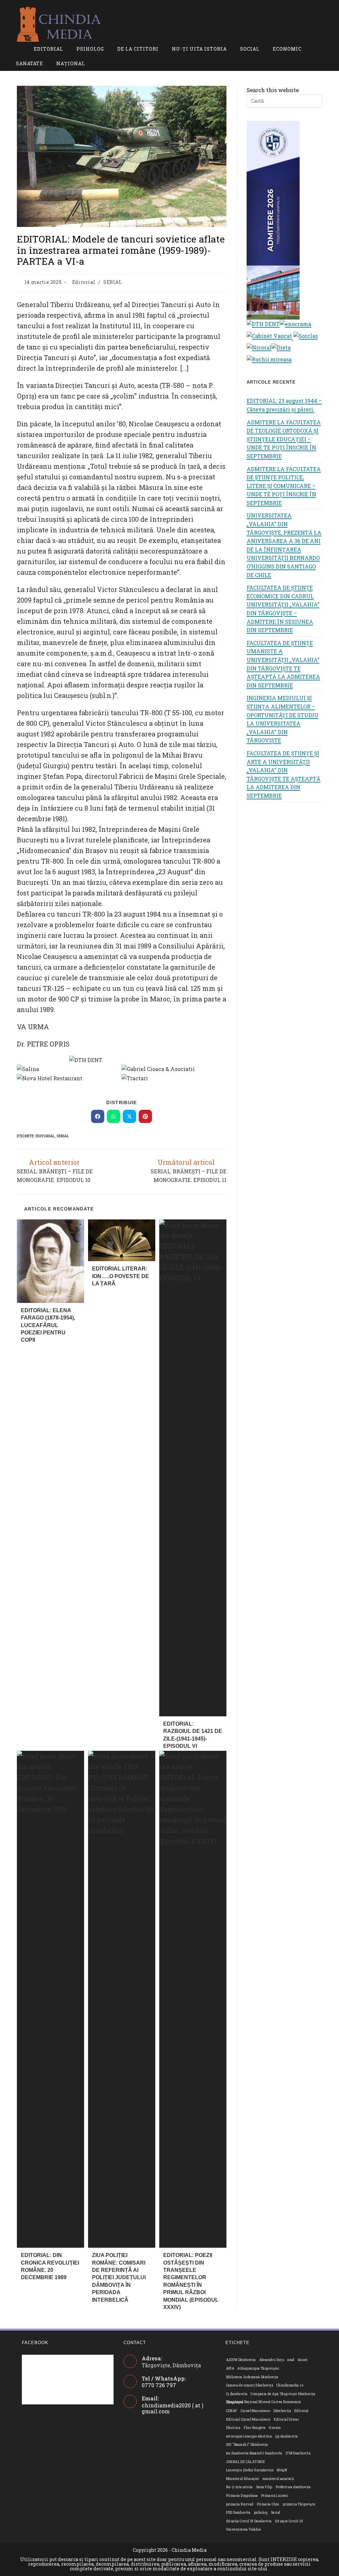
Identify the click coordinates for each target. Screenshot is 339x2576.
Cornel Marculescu (256, 2411)
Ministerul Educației (243, 2479)
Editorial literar (286, 2419)
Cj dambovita (237, 2394)
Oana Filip (264, 2487)
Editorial (84, 282)
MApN (282, 2470)
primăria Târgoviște (299, 2504)
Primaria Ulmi (268, 2504)
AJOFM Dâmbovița (241, 2360)
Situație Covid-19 (289, 2521)
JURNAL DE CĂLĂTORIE (246, 2462)
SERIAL (113, 282)
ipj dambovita (286, 2436)
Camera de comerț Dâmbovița (250, 2385)
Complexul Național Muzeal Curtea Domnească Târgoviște (264, 2402)
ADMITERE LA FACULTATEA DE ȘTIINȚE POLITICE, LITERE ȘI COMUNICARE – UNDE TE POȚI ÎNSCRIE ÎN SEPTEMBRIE (284, 486)
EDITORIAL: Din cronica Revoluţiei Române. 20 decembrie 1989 (50, 2266)
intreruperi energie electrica (249, 2436)
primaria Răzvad (240, 2504)
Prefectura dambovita (293, 2487)
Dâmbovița (282, 2411)
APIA (230, 2368)
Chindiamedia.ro (290, 2385)
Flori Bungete (255, 2428)
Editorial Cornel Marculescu (248, 2419)
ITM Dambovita (298, 2453)
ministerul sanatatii (278, 2479)
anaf (291, 2360)
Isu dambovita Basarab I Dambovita (254, 2453)
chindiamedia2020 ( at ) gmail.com (172, 2408)
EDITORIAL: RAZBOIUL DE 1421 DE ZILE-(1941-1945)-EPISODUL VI (193, 1735)
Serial (63, 1136)
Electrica (233, 2428)
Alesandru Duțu (272, 2360)
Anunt (303, 2360)
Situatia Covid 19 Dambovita (249, 2521)
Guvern (275, 2428)
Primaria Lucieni (275, 2496)
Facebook (35, 2343)
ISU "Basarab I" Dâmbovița (247, 2445)
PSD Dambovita (238, 2513)
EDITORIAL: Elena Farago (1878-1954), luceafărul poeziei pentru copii (48, 1325)
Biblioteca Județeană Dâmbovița (252, 2377)
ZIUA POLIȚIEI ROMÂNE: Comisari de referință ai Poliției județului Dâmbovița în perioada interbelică (119, 2277)
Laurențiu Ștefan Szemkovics (250, 2470)
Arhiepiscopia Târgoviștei (258, 2368)
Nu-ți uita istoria (240, 2487)
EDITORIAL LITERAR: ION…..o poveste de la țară (121, 1276)
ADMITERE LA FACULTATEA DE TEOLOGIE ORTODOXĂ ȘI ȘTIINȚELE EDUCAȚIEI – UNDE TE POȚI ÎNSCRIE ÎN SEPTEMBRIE (284, 439)
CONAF (232, 2411)
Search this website (273, 90)
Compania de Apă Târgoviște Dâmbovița (283, 2394)
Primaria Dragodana (242, 2496)
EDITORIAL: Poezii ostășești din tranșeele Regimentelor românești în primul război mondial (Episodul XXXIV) (191, 2281)
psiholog (261, 2513)
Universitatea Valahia (243, 2529)
